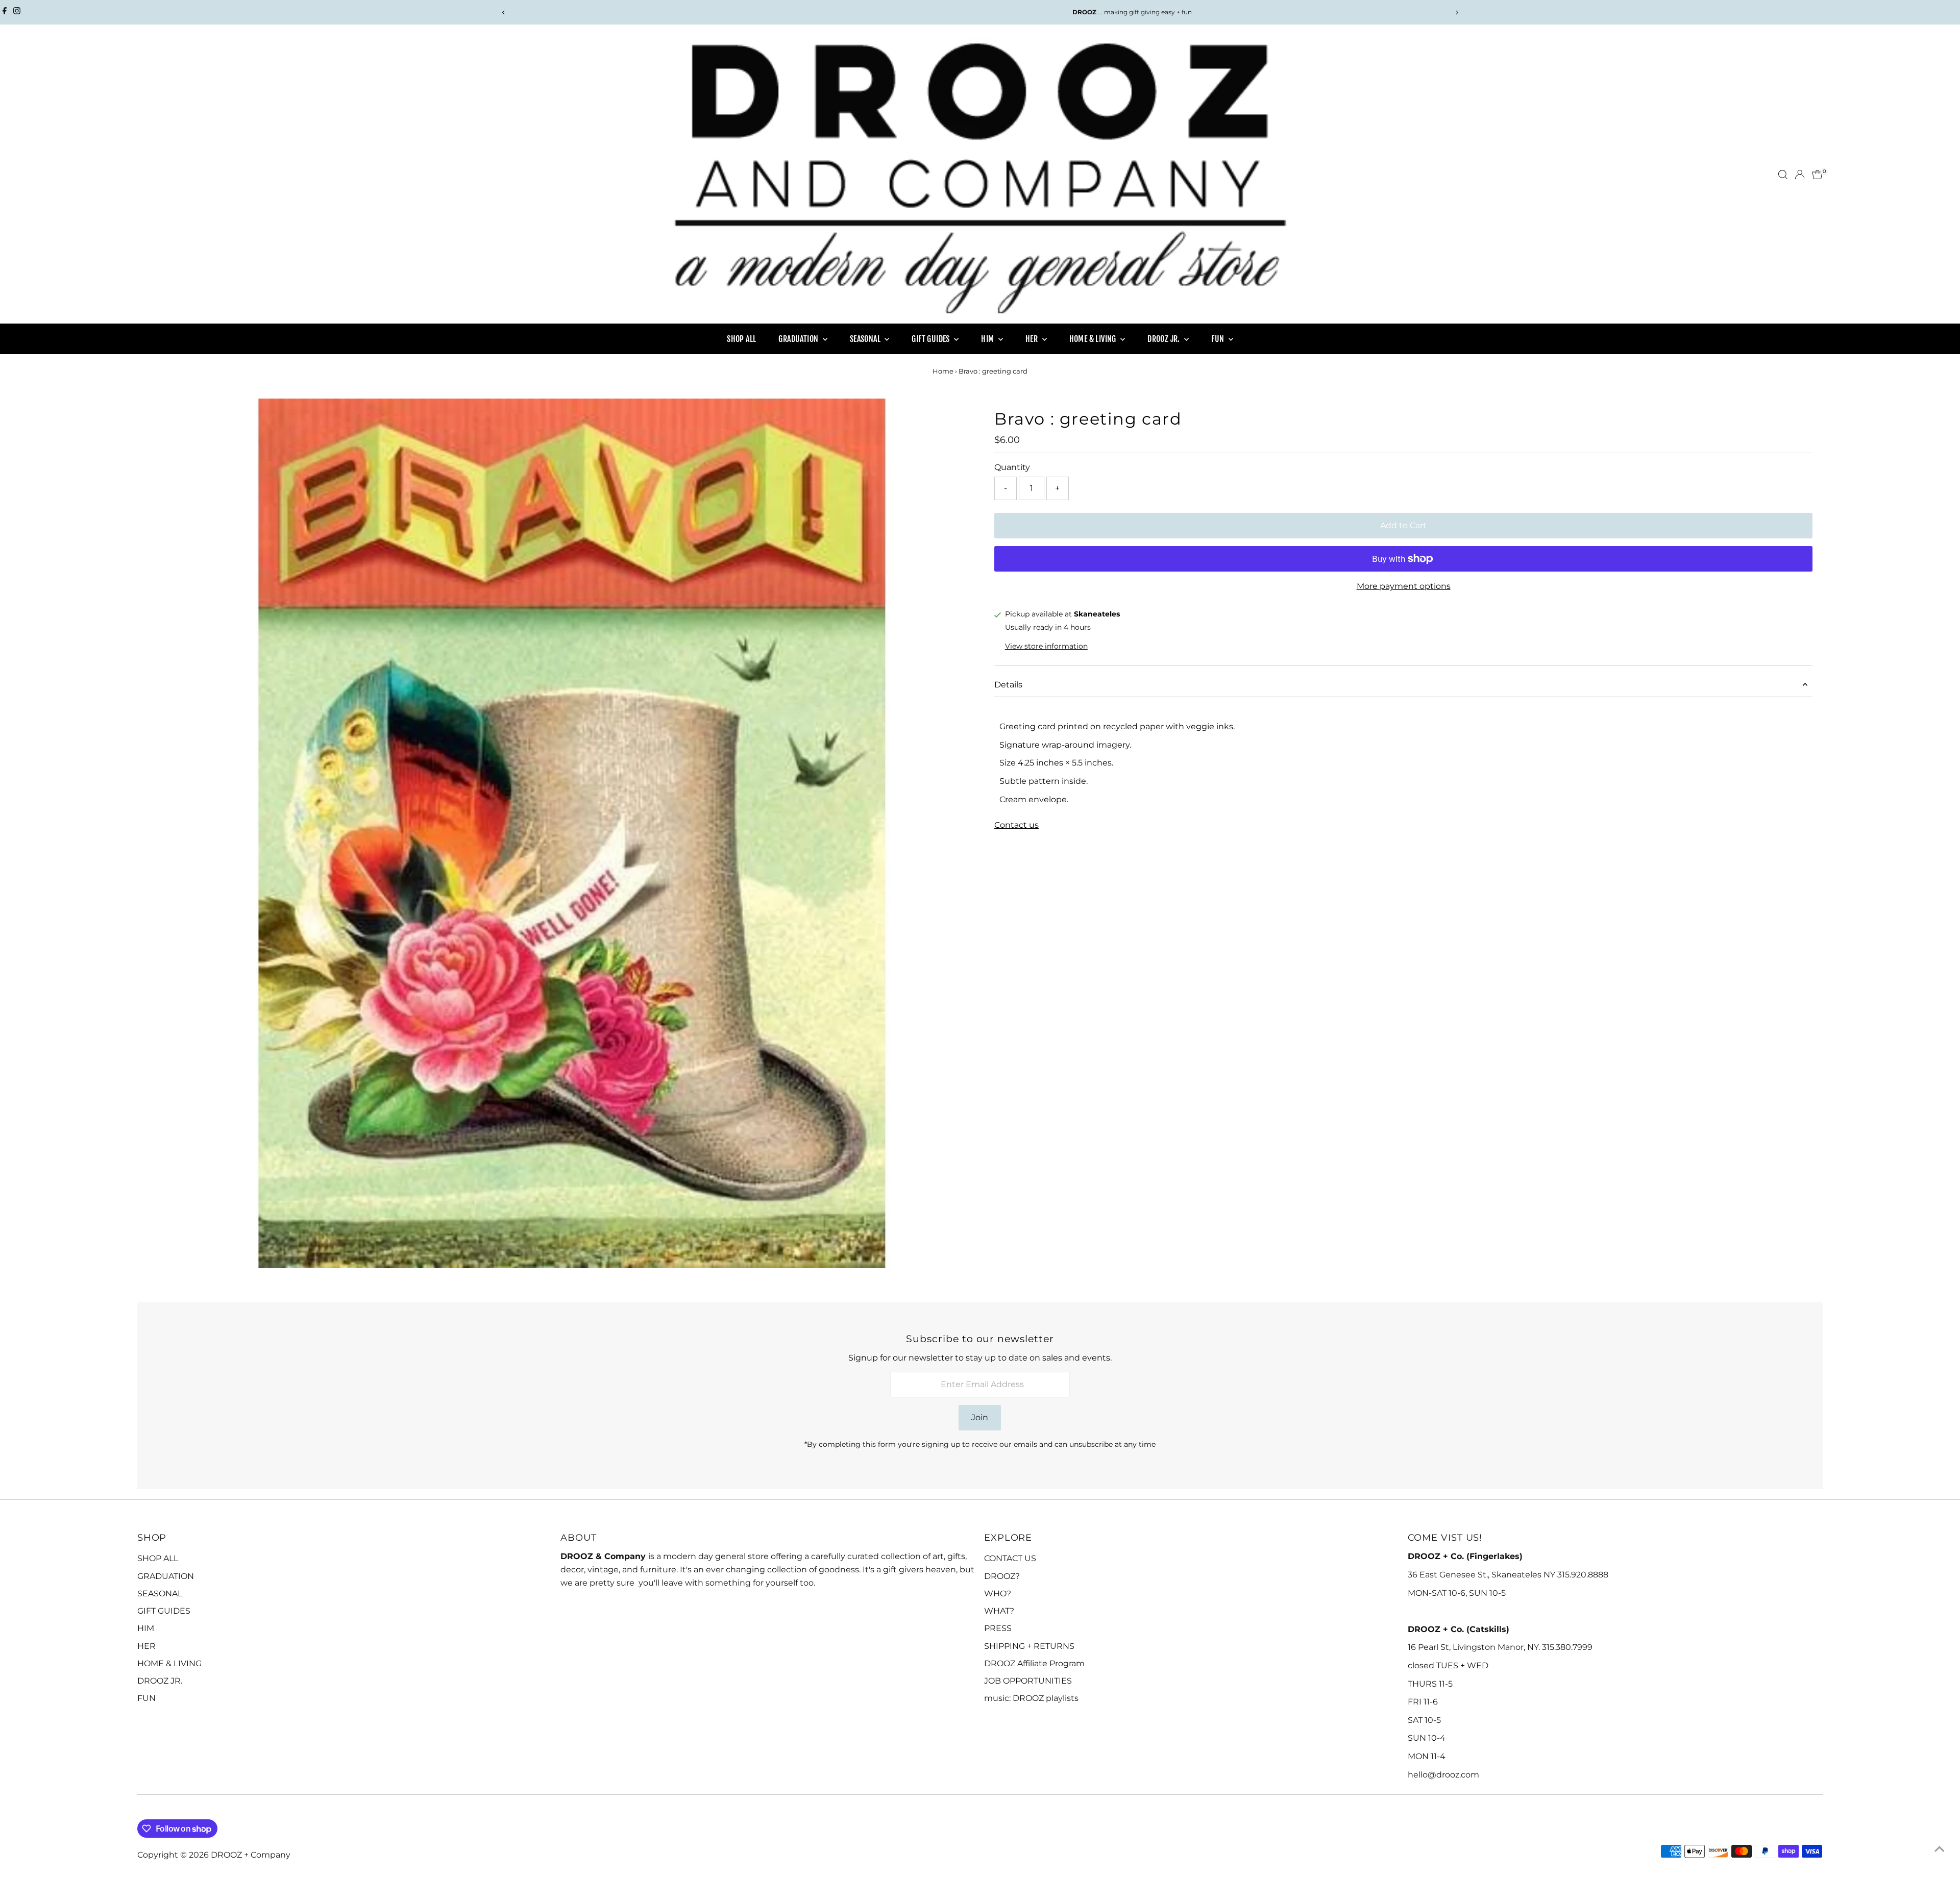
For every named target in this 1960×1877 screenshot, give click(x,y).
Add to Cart (1403, 525)
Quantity (1012, 467)
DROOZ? (1002, 1576)
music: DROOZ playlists (1031, 1698)
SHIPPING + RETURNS (1029, 1646)
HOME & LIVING (1094, 339)
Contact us (1016, 825)
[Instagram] (17, 12)
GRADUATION (799, 339)
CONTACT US (1010, 1558)
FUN (1219, 339)
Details (1008, 685)
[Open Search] (1783, 175)
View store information (1046, 646)
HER (1033, 339)
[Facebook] (5, 12)
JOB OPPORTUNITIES (1028, 1681)
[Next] (1456, 13)
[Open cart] (1817, 175)
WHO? (998, 1594)
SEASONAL (866, 339)
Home (943, 371)
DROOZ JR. (1165, 339)
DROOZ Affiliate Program (1034, 1663)
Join (980, 1417)
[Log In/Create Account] (1800, 175)
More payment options (1404, 586)
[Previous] (504, 13)
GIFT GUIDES (932, 339)
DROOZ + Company (251, 1855)
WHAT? (999, 1611)
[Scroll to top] (1940, 1849)
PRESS (998, 1628)
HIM (988, 339)
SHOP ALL (741, 339)
